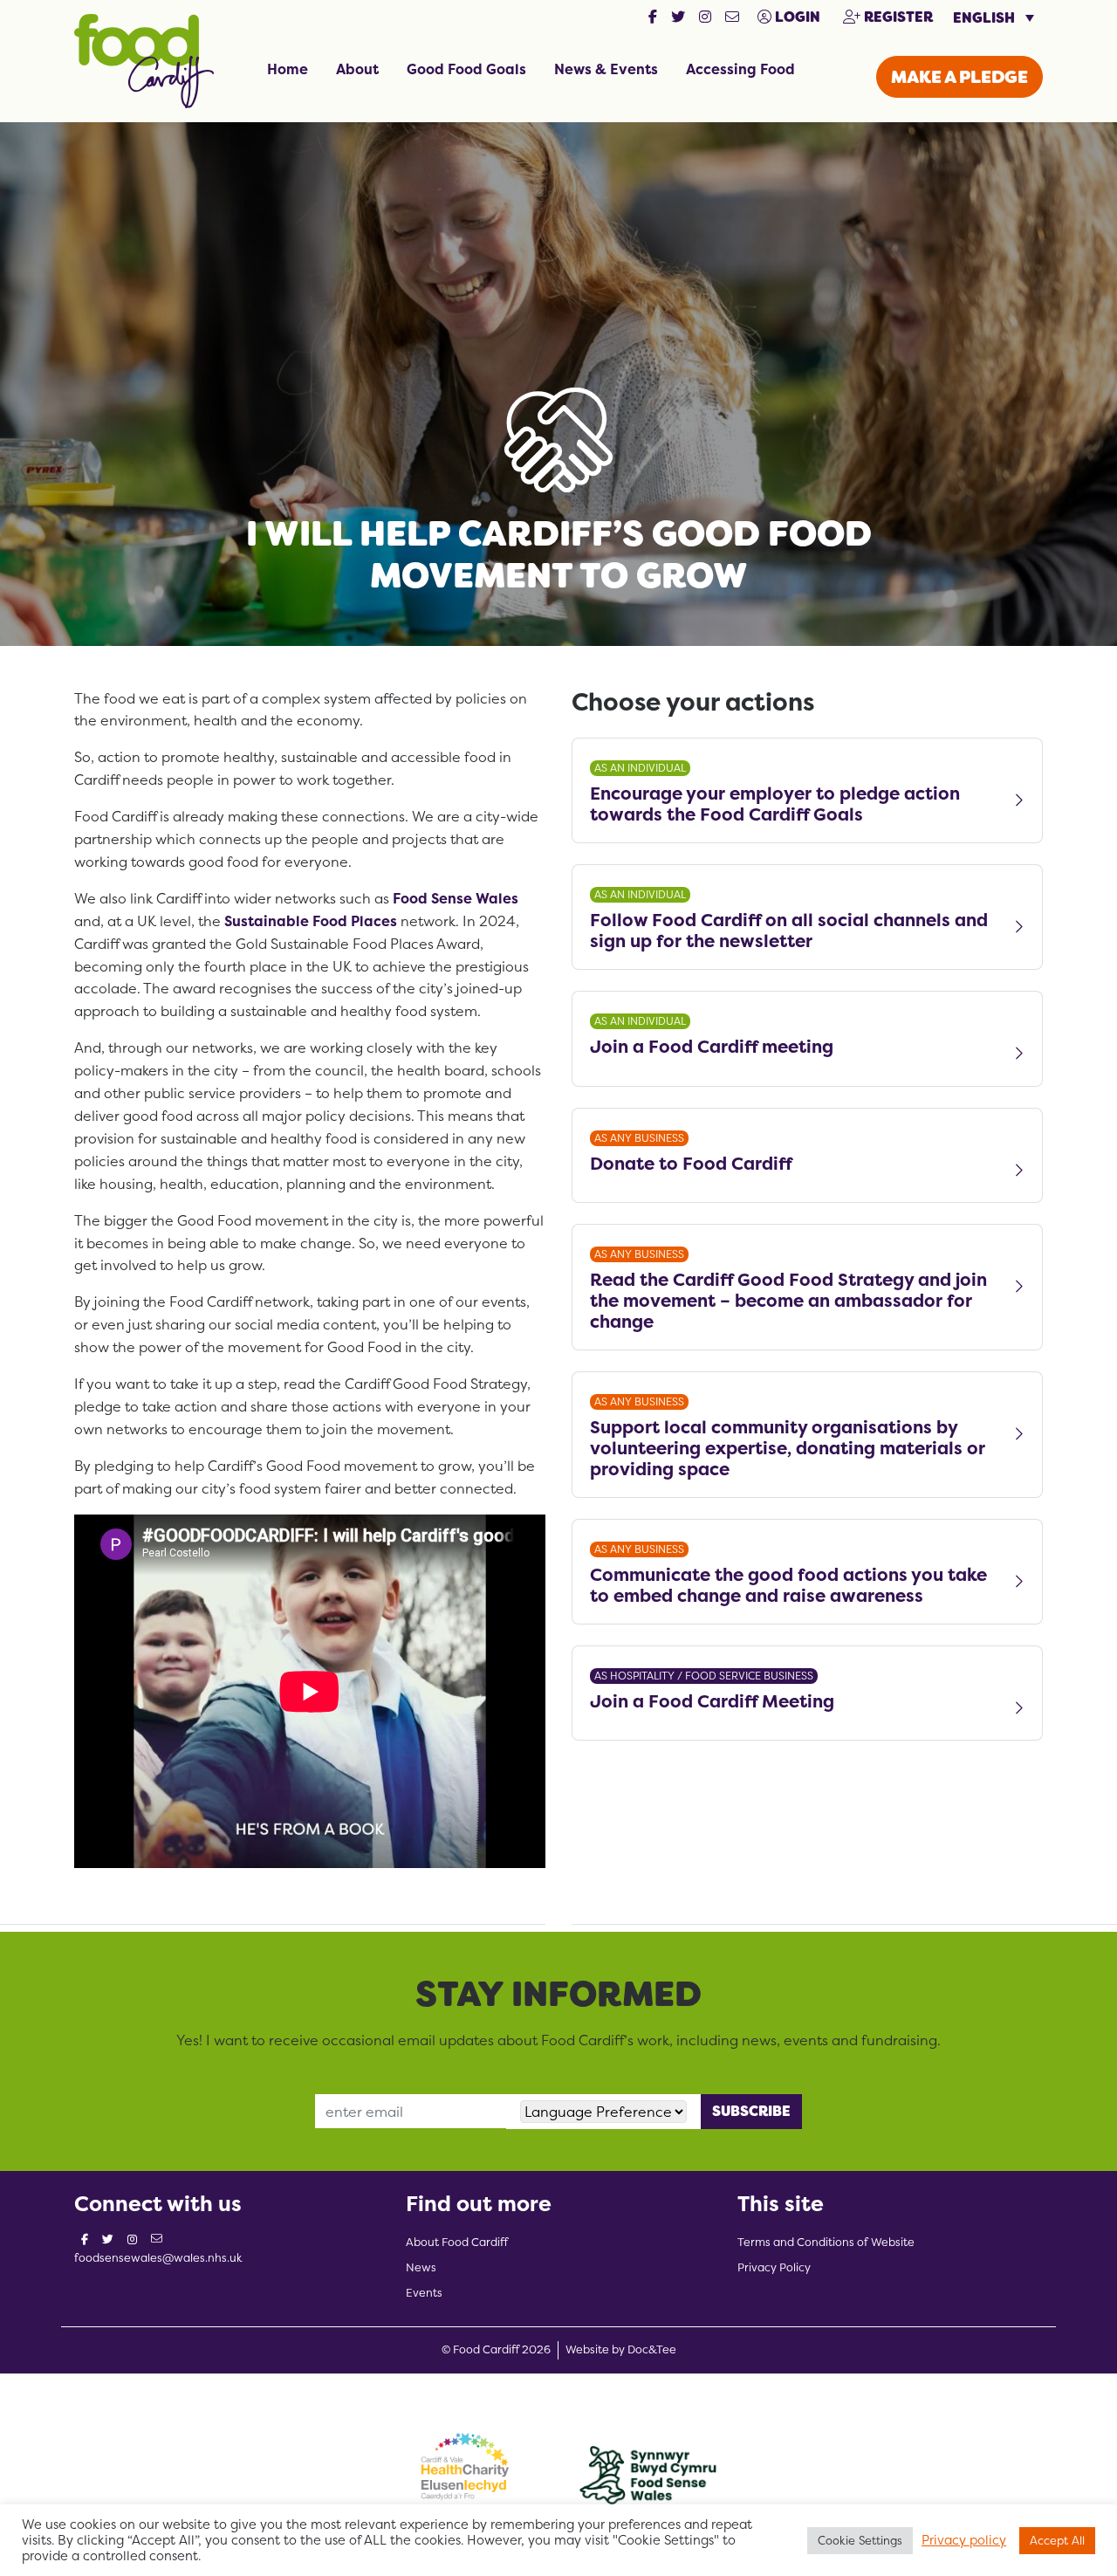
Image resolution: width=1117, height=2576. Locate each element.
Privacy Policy (774, 2267)
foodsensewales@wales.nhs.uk (158, 2258)
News (421, 2267)
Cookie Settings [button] (860, 2540)
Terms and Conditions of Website (826, 2242)
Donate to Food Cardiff (691, 1164)
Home (288, 69)
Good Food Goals (466, 69)
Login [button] (796, 17)
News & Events (606, 69)
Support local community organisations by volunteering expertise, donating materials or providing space (788, 1448)
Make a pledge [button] (959, 77)
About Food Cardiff (457, 2242)
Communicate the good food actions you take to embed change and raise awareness (788, 1585)
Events (424, 2293)
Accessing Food (740, 69)
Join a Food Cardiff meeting (712, 1047)
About (357, 69)
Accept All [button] (1057, 2540)
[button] (653, 17)
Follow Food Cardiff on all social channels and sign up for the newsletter (789, 931)
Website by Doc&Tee (621, 2349)
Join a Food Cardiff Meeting (712, 1702)
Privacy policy (964, 2540)
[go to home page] (144, 59)
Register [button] (897, 17)
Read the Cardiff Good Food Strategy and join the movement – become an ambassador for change (788, 1301)
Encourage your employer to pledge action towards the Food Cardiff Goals (775, 804)
